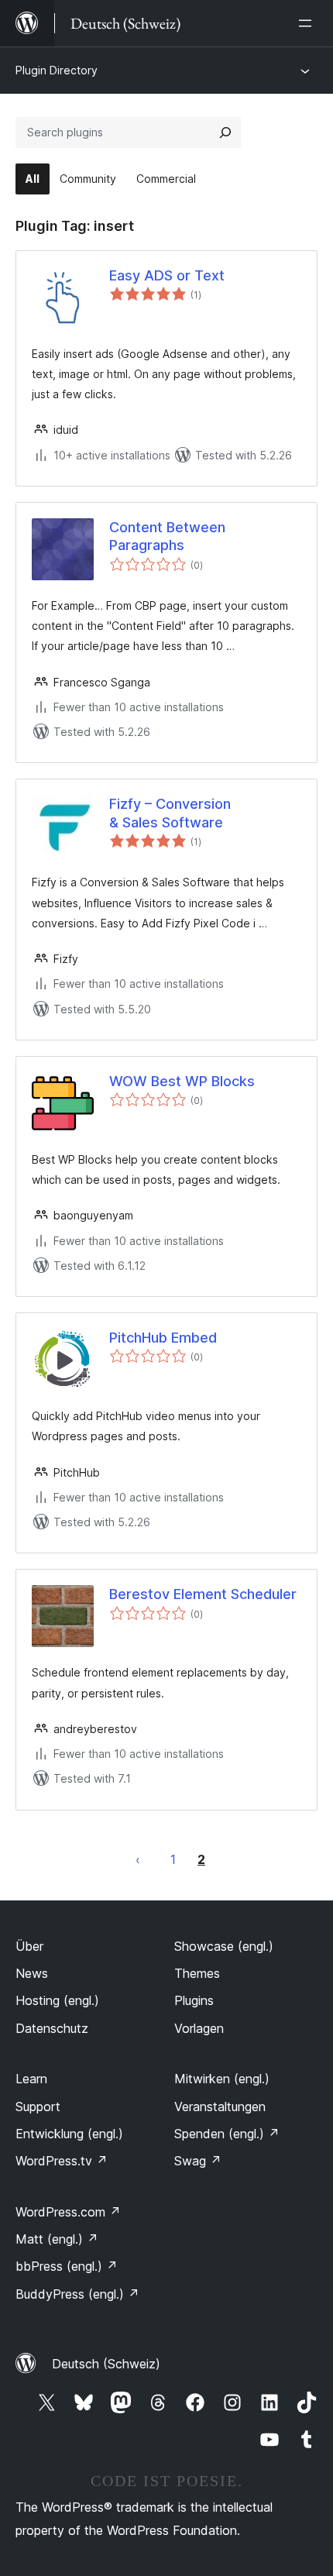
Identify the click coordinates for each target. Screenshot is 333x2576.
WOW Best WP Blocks (182, 1081)
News (32, 1973)
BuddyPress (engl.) (77, 2294)
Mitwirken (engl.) (222, 2079)
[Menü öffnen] (308, 23)
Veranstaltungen (220, 2107)
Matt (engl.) (57, 2239)
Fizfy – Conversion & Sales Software (170, 813)
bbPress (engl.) (67, 2266)
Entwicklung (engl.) (69, 2134)
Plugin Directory (57, 70)
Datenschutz (52, 2028)
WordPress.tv (62, 2161)
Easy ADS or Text (167, 275)
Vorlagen (199, 2028)
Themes (197, 1973)
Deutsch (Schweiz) (106, 2364)
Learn (31, 2079)
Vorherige (138, 1859)
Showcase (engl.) (224, 1946)
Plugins (194, 2000)
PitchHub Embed (163, 1338)
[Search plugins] (225, 132)
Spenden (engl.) (227, 2134)
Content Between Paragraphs (167, 536)
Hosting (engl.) (57, 2000)
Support (38, 2107)
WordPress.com (68, 2212)
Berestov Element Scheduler (203, 1594)
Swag (198, 2161)
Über (29, 1946)
